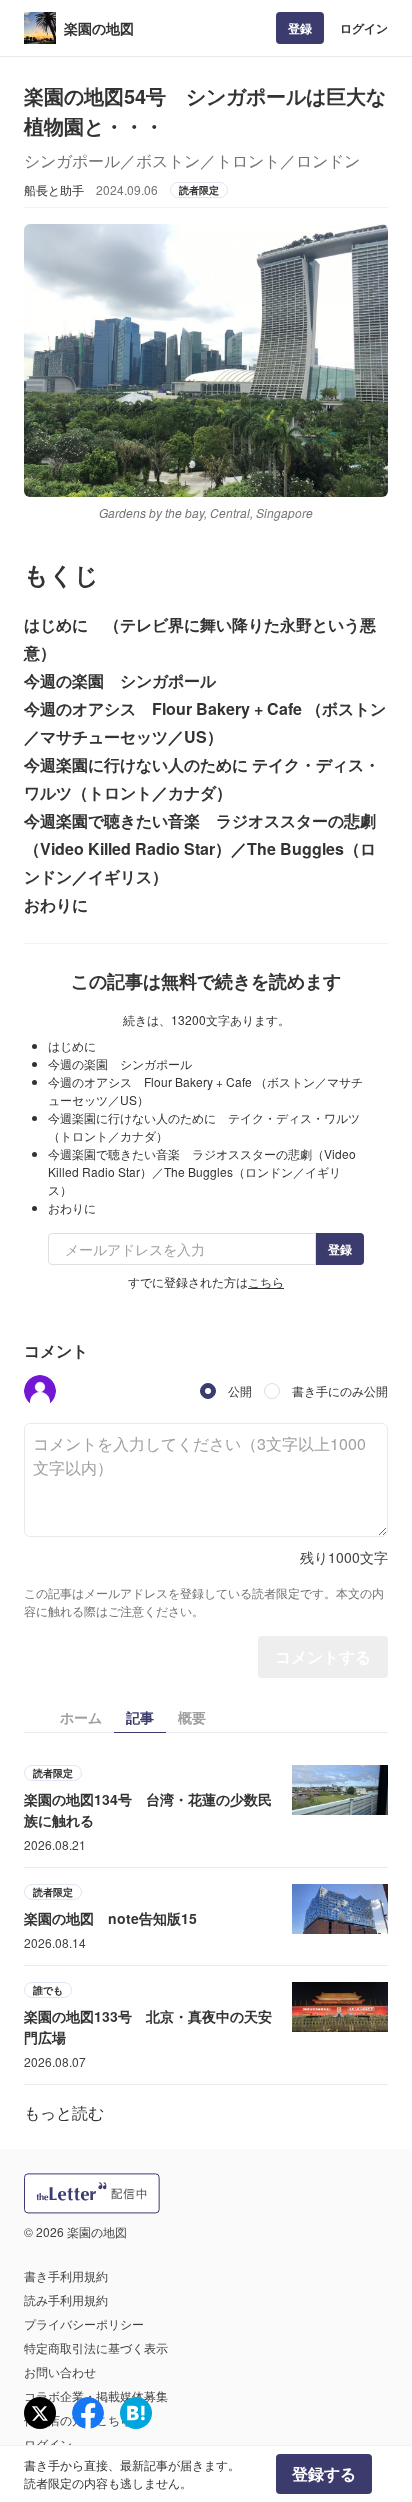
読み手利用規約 (66, 2299)
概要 (192, 1717)
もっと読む (64, 2112)
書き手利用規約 (66, 2275)
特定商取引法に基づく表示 (96, 2347)
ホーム (81, 1717)
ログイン (364, 28)
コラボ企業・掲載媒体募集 (96, 2395)
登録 (300, 28)
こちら (266, 1281)
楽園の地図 (99, 28)
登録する (324, 2473)
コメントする (323, 1656)
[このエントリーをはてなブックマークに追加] (136, 2413)
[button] (40, 1391)
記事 (140, 1717)
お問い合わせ (60, 2371)
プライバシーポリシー (84, 2323)
